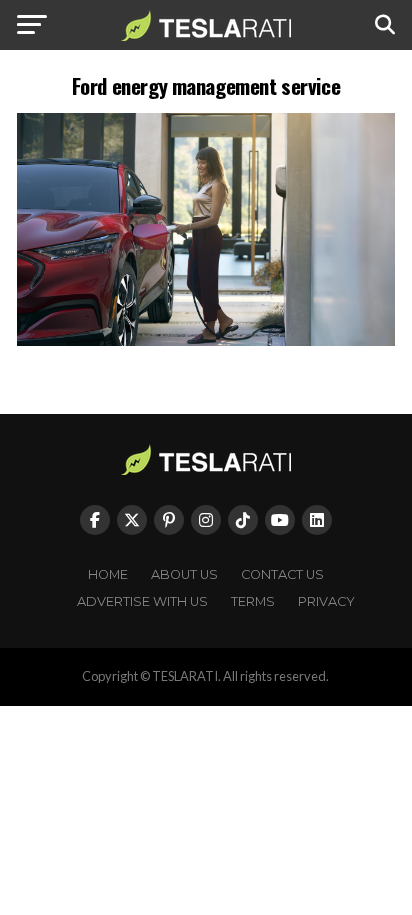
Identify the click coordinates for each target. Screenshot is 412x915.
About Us (184, 574)
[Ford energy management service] (206, 340)
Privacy (326, 601)
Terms (253, 601)
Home (108, 574)
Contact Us (282, 574)
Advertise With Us (142, 601)
